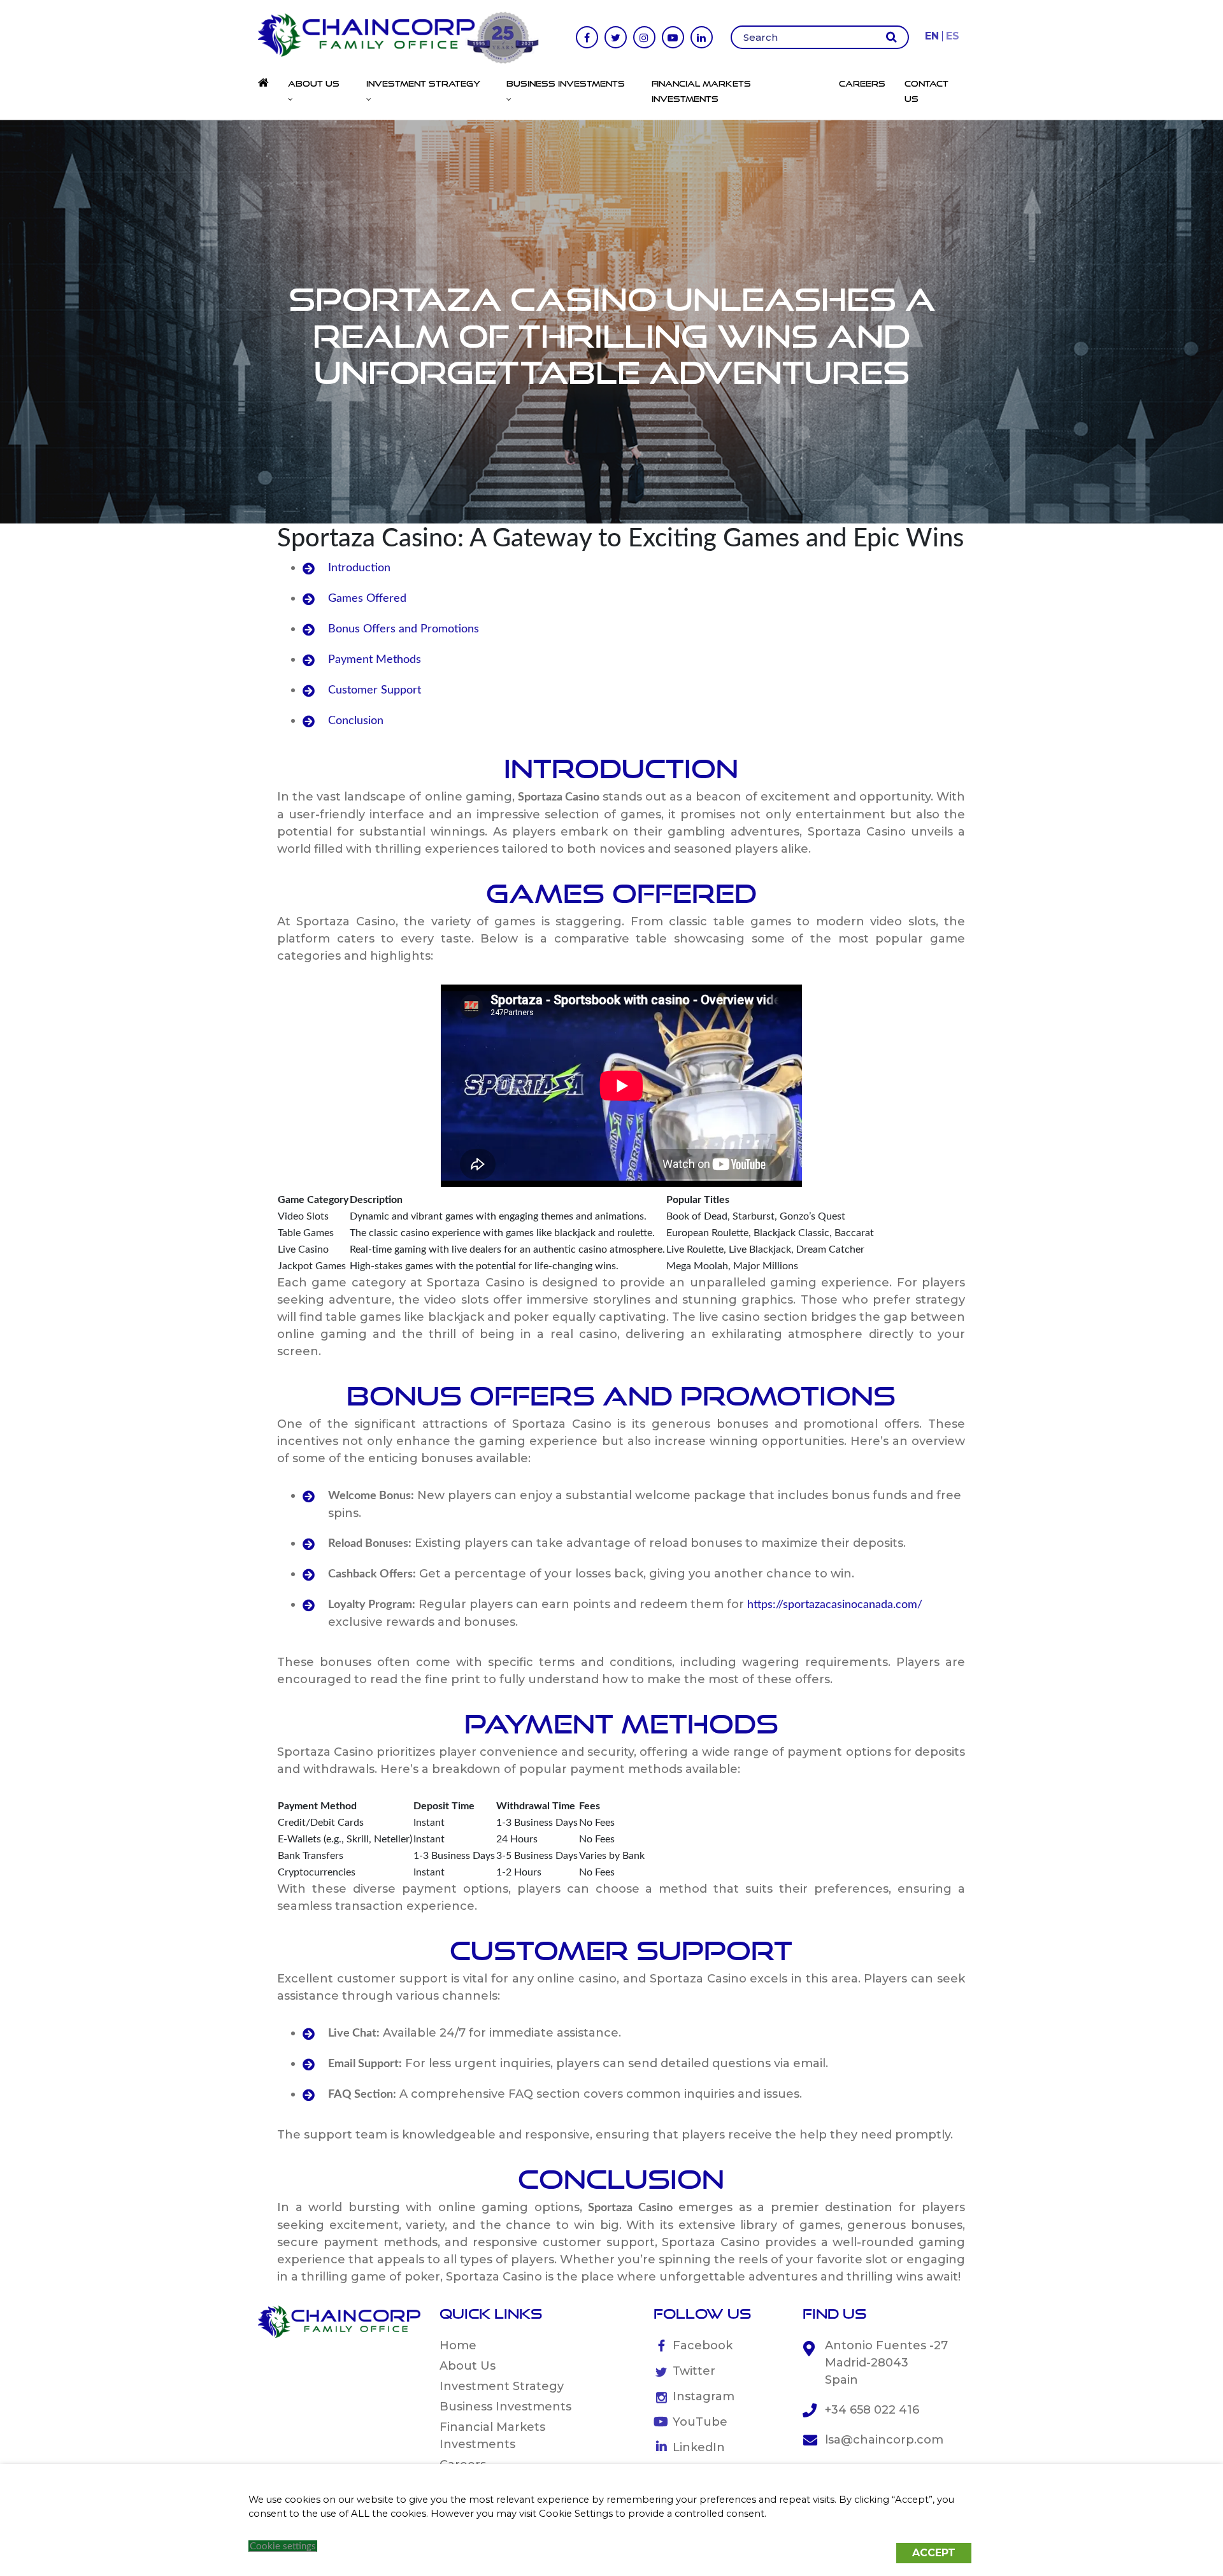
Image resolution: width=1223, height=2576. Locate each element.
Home (458, 2345)
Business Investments (505, 2407)
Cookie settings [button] (283, 2546)
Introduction (359, 568)
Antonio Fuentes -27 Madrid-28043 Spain (886, 2363)
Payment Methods (375, 660)
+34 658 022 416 (872, 2410)
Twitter (694, 2371)
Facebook (703, 2345)
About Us (468, 2366)
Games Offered (367, 599)
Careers (862, 83)
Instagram (704, 2396)
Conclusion (356, 721)
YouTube (700, 2422)
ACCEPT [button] (934, 2553)
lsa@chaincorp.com (884, 2440)
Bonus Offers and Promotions (404, 629)
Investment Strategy (502, 2386)
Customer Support (375, 690)
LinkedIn (699, 2447)
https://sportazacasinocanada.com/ (835, 1605)
